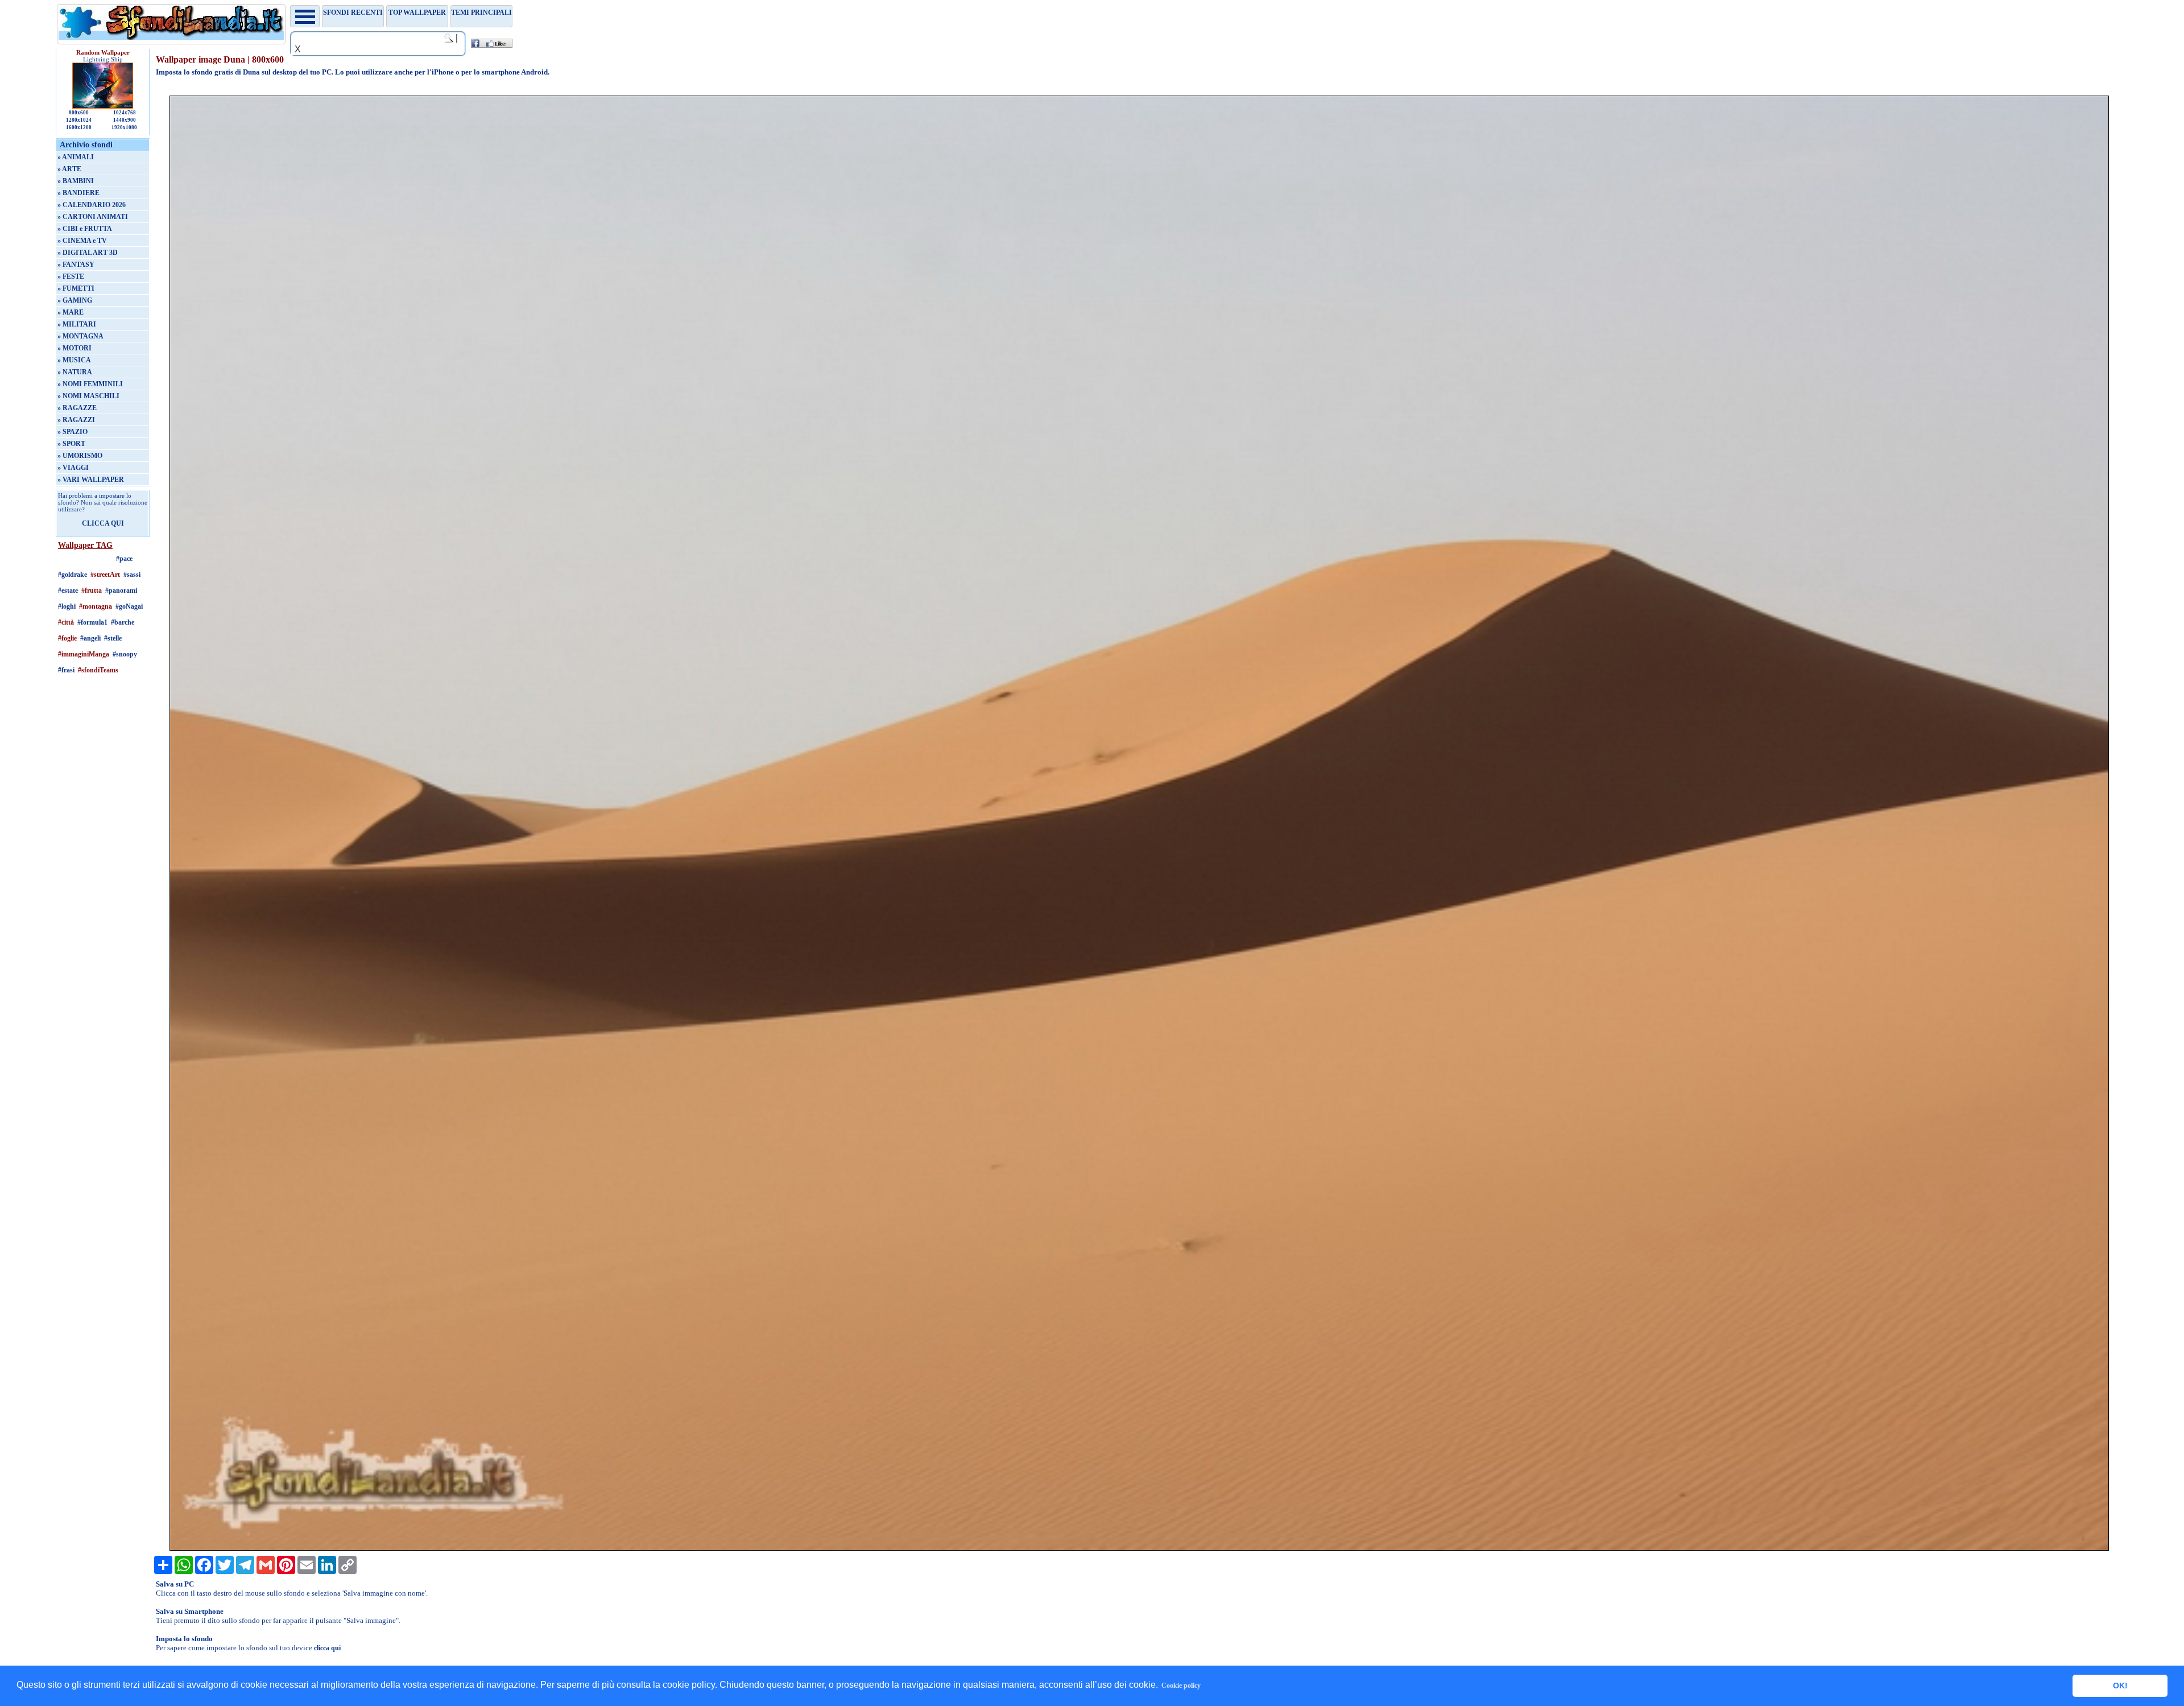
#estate (68, 590)
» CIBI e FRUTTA (85, 229)
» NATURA (75, 372)
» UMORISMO (80, 456)
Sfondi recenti (353, 13)
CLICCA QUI (103, 523)
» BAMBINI (76, 181)
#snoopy (125, 654)
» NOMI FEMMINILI (90, 384)
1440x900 (125, 120)
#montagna (96, 606)
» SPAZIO (73, 432)
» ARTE (69, 169)
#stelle (113, 638)
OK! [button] (2120, 1686)
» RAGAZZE (77, 408)
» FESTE (71, 276)
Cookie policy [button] (1181, 1686)
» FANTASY (76, 265)
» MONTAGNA (80, 336)
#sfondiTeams (98, 670)
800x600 (79, 113)
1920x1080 (124, 127)
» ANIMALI (76, 157)
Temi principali (481, 13)
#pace (124, 559)
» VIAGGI (73, 468)
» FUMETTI (76, 288)
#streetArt (105, 575)
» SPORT (71, 444)
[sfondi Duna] (1139, 1548)
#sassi (132, 575)
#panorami (121, 590)
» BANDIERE (78, 193)
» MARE (71, 312)
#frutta (92, 590)
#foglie (67, 638)
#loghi (67, 606)
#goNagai (129, 606)
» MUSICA (74, 360)
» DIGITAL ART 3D (88, 253)
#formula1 (92, 622)
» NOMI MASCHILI (88, 396)
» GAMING (75, 300)
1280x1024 (79, 120)
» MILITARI (77, 324)
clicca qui (327, 1648)
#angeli (90, 638)
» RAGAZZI (76, 420)
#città (66, 622)
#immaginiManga (84, 654)
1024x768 (125, 113)
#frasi (66, 670)
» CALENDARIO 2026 (92, 205)
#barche (123, 622)
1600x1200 (79, 127)
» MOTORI (75, 348)
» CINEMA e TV (82, 241)
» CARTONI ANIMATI (93, 217)
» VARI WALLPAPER (91, 480)
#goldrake (73, 575)
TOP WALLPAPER (417, 13)
